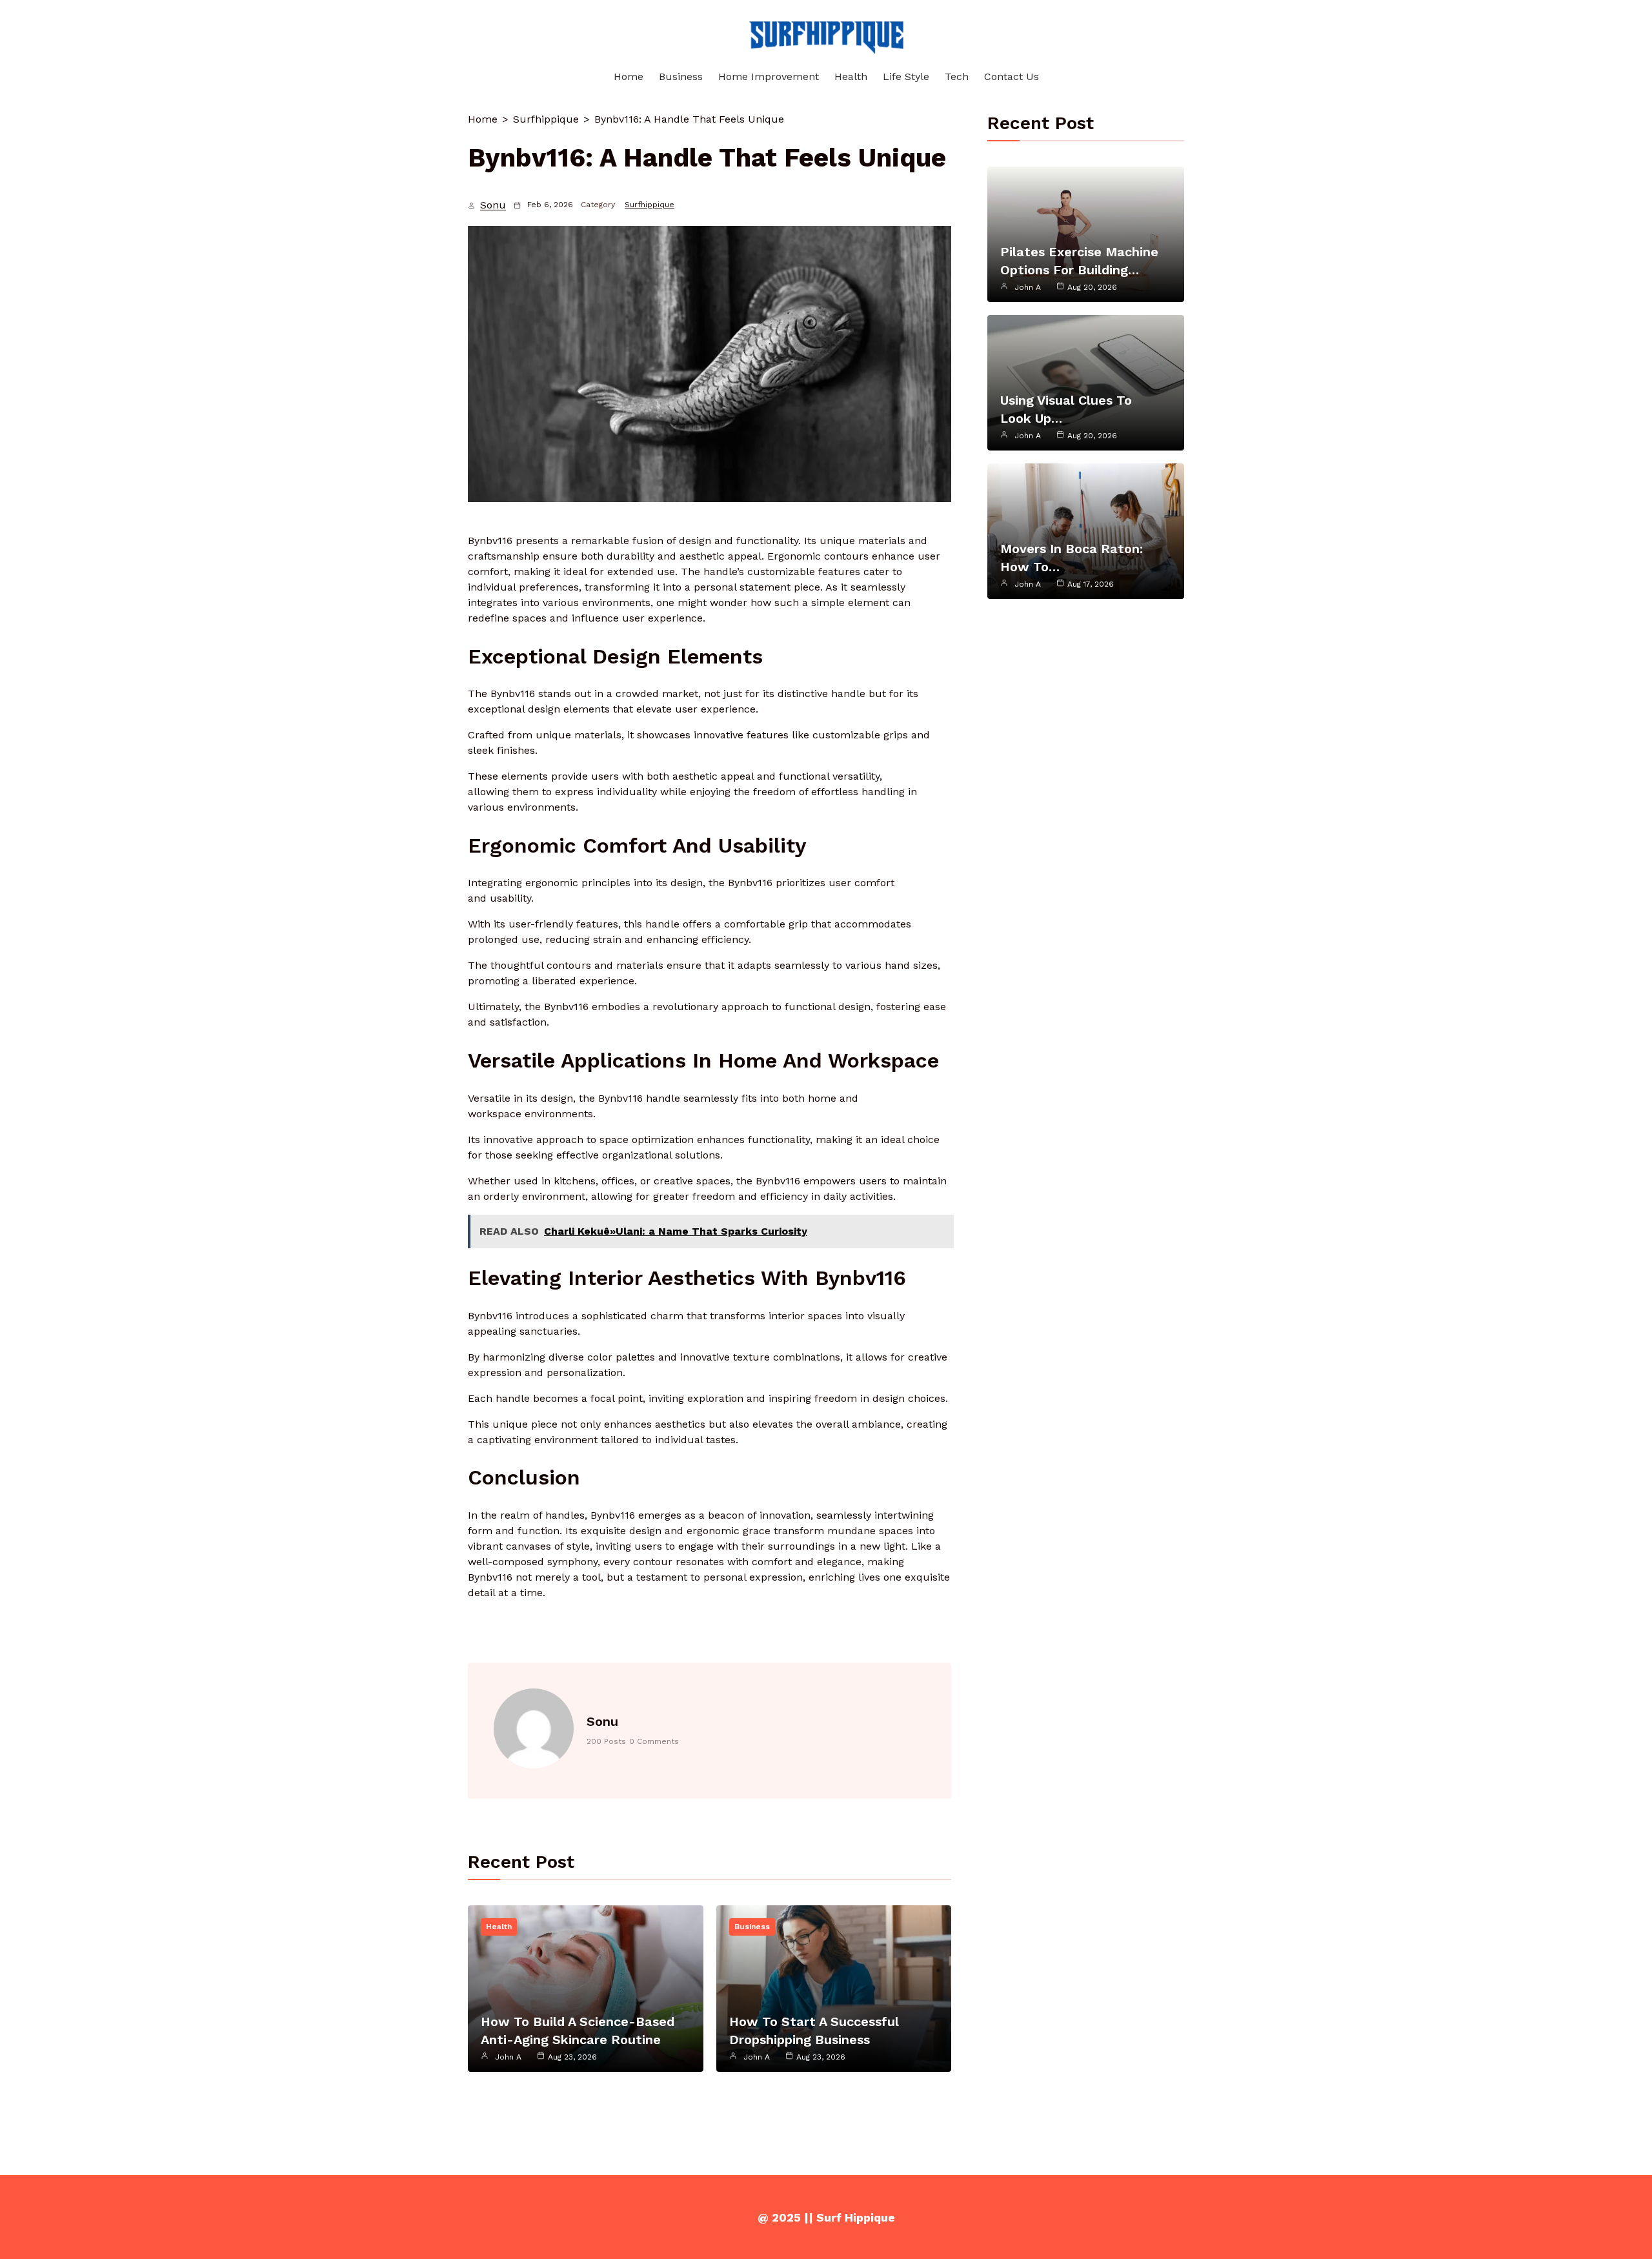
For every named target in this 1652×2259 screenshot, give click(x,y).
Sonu (493, 205)
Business (752, 1927)
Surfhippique (546, 119)
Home (483, 119)
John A (508, 2057)
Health (499, 1927)
